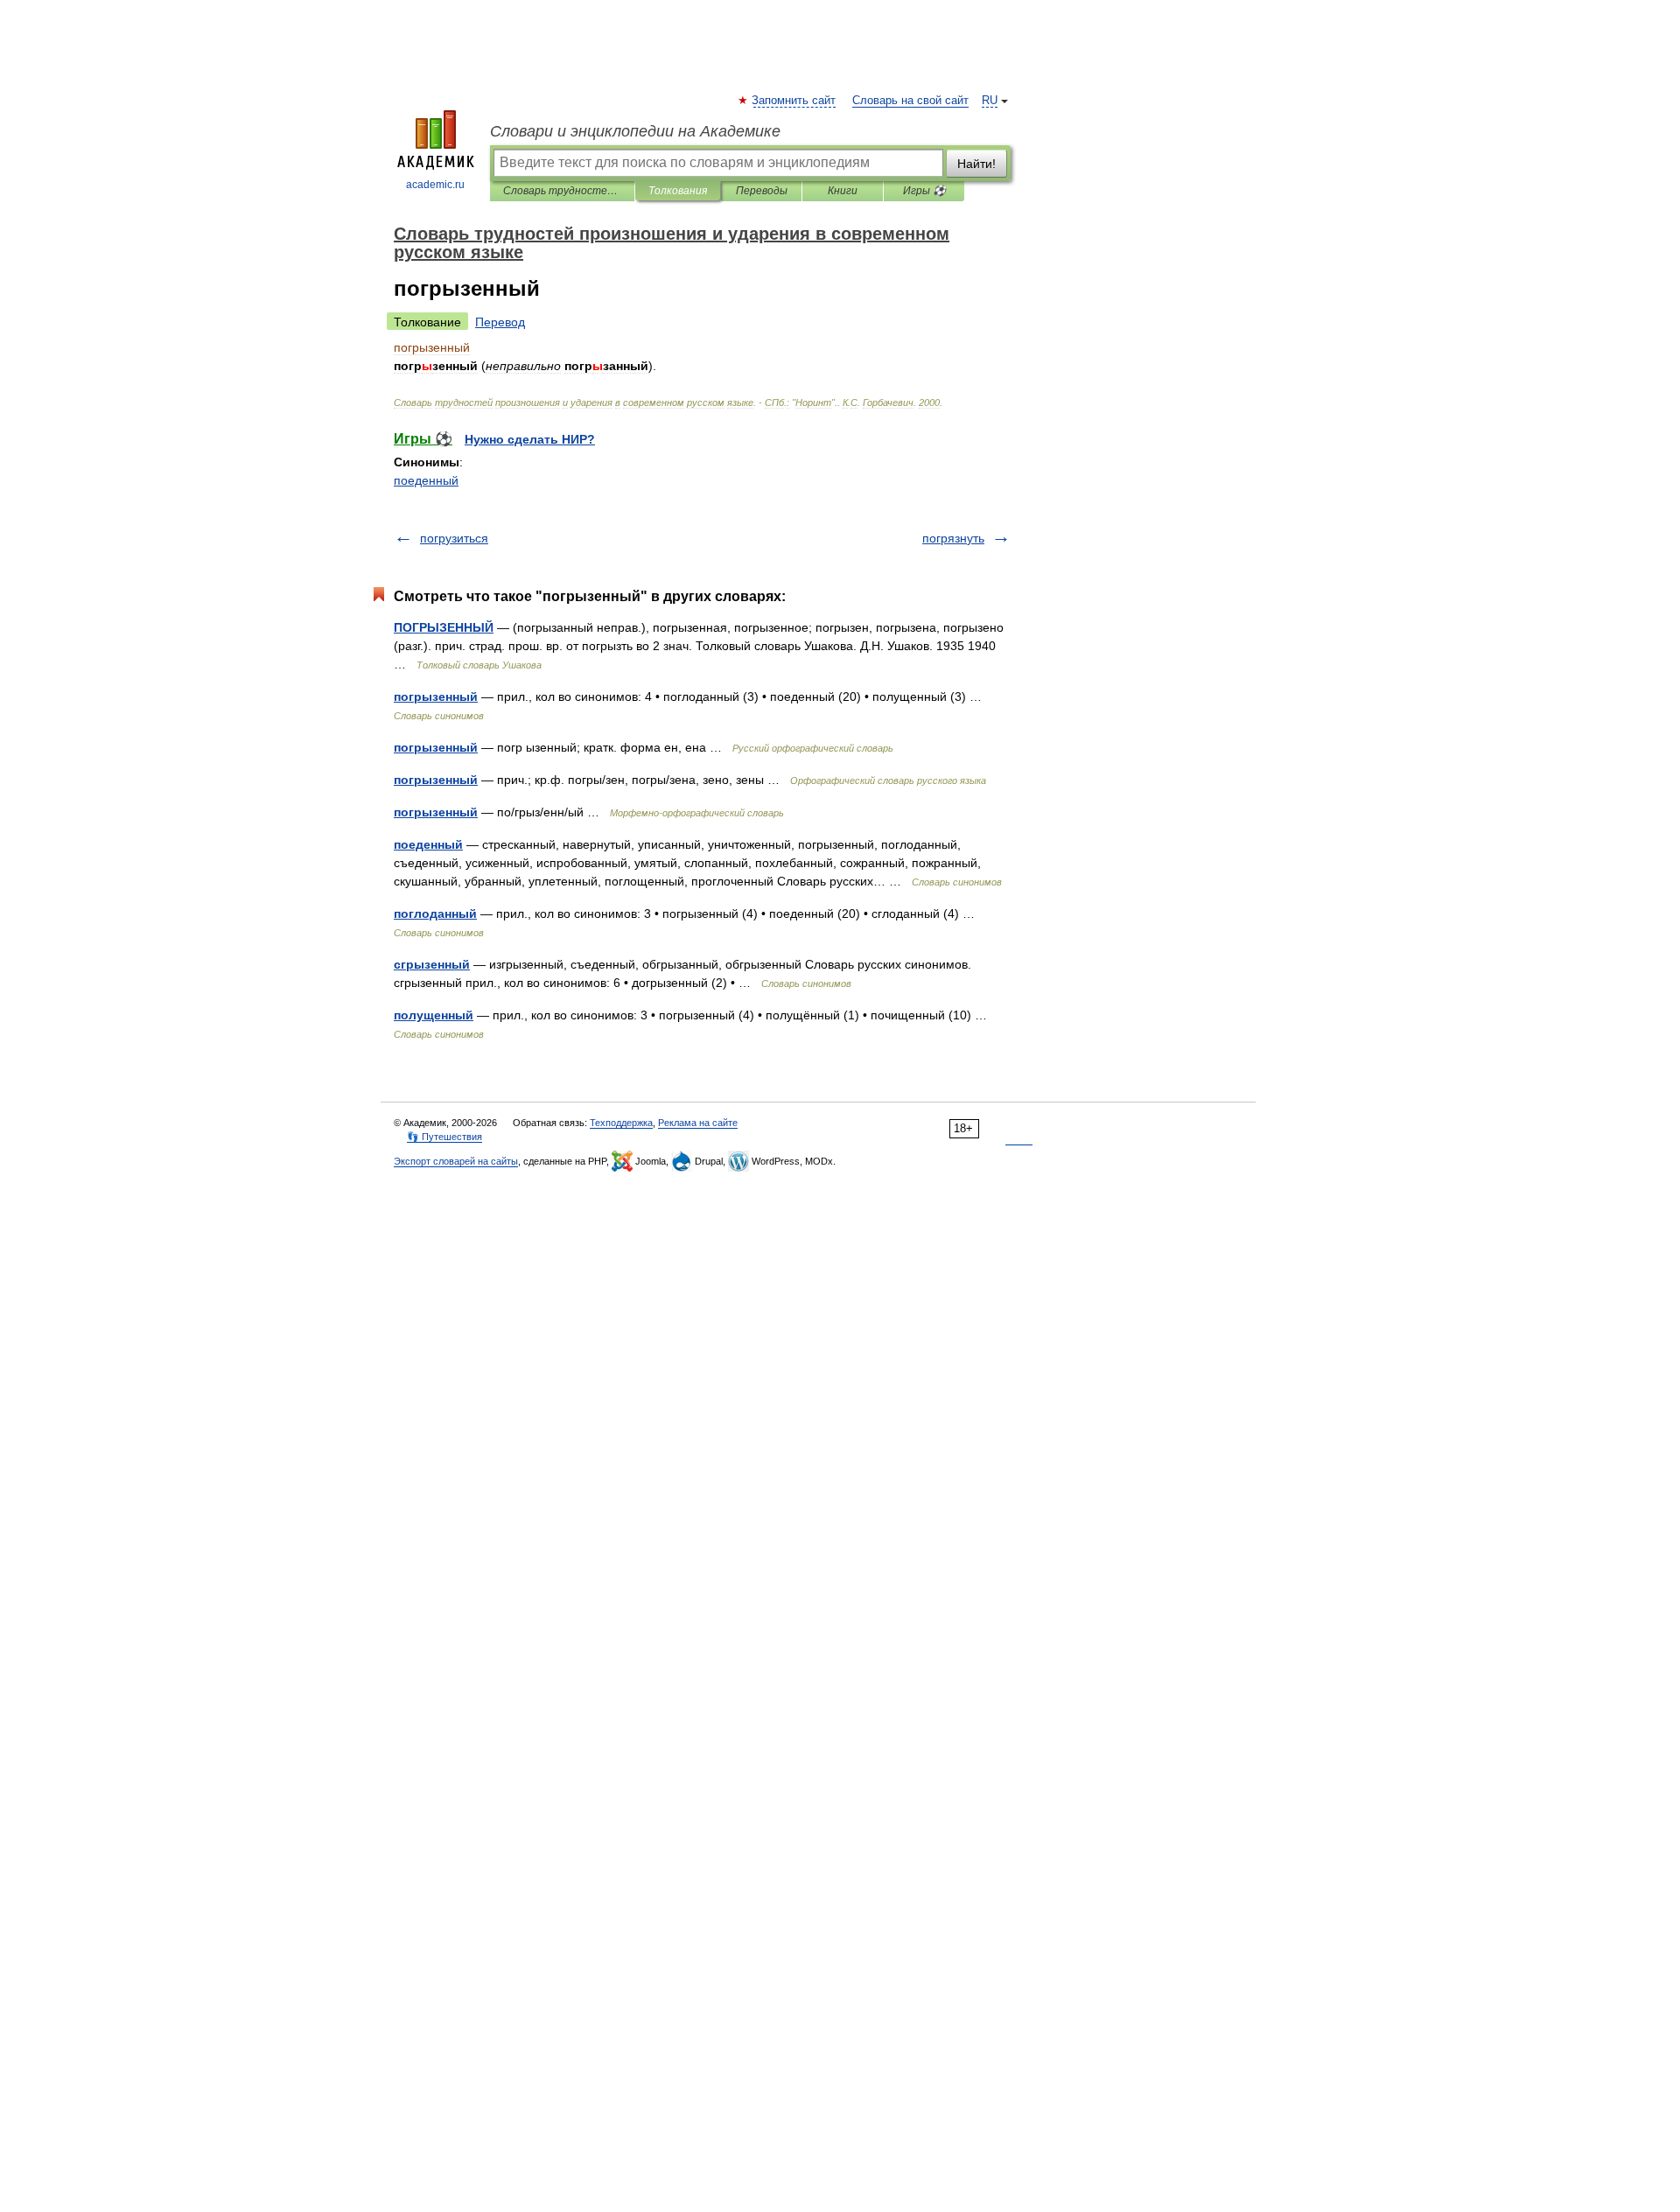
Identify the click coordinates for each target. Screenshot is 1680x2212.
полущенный (434, 1015)
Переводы (762, 191)
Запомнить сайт (794, 101)
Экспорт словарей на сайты (456, 1161)
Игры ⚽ (924, 191)
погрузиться (454, 538)
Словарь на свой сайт (910, 101)
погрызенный (436, 696)
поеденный (426, 480)
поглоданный (435, 913)
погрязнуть (953, 538)
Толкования (678, 191)
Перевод (500, 322)
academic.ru (435, 185)
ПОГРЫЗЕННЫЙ (444, 627)
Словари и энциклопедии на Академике (635, 131)
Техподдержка (621, 1123)
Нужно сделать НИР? (530, 439)
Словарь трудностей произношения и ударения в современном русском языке (562, 191)
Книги (843, 191)
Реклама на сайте (698, 1123)
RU (990, 101)
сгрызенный (432, 964)
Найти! (976, 164)
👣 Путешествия (444, 1137)
